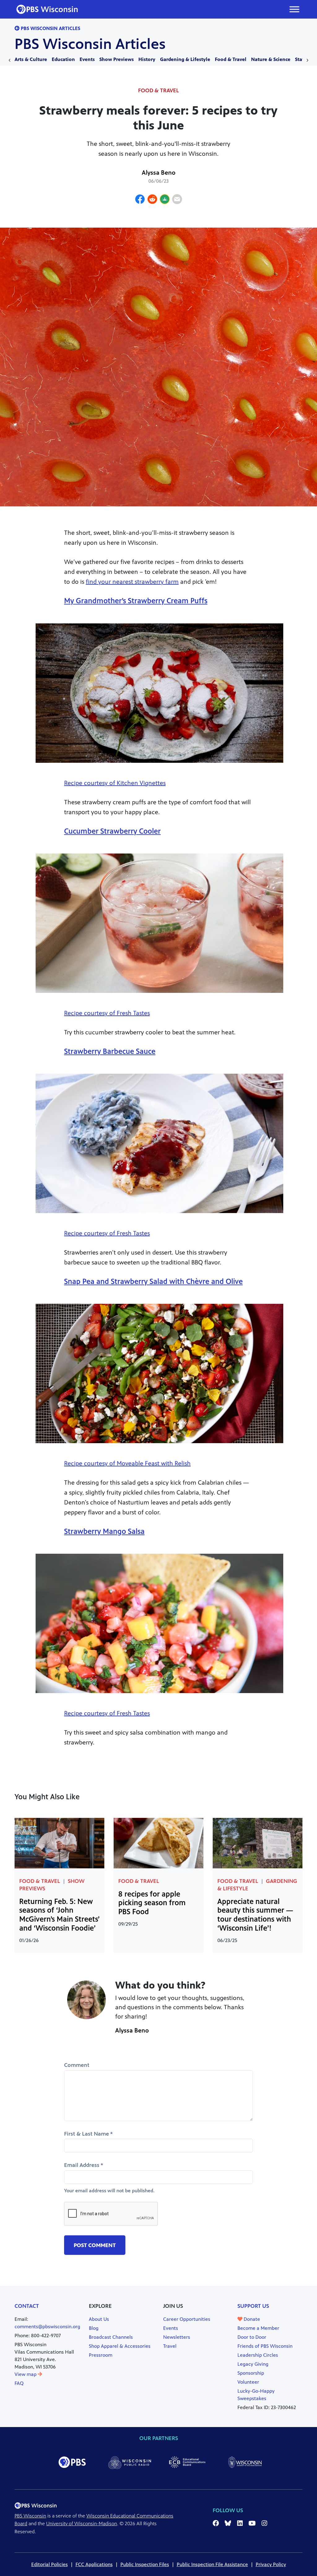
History (147, 59)
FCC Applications (94, 2564)
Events (87, 59)
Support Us (253, 2306)
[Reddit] (152, 200)
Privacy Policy (271, 2564)
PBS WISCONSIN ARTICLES (50, 28)
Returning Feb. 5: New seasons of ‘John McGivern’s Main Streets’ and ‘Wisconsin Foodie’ (59, 1915)
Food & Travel (231, 59)
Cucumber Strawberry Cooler (112, 831)
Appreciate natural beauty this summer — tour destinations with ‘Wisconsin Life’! (255, 1915)
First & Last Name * (88, 2134)
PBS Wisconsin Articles (90, 44)
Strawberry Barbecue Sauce (110, 1051)
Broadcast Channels (111, 2337)
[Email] (177, 200)
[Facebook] (140, 200)
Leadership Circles (258, 2355)
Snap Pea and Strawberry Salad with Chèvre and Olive (153, 1281)
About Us (99, 2319)
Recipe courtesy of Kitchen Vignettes (115, 783)
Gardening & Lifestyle (185, 59)
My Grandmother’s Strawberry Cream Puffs (136, 601)
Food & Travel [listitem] (158, 90)
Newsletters (177, 2337)
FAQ (19, 2383)
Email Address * (84, 2165)
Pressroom (101, 2355)
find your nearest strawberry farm (132, 582)
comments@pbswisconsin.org (47, 2327)
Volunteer (248, 2382)
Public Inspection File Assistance (212, 2564)
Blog (94, 2328)
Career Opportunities (187, 2319)
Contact (27, 2306)
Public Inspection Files (145, 2564)
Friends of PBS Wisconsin (265, 2346)
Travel (170, 2346)
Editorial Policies (50, 2564)
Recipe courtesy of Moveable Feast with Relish (127, 1463)
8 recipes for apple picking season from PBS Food (152, 1903)
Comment (77, 2065)
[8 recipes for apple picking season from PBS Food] (158, 1842)
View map (26, 2374)
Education (63, 59)
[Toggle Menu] (294, 9)
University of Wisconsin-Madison (82, 2524)
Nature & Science (271, 59)
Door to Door (252, 2337)
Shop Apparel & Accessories (120, 2346)
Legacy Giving (253, 2364)
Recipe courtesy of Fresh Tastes (107, 1013)
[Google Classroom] (165, 200)
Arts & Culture (31, 59)
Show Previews (117, 59)
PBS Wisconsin (30, 2516)
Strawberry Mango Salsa (104, 1531)
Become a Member (258, 2328)
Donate (251, 2319)
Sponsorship (251, 2373)
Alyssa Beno (159, 173)
